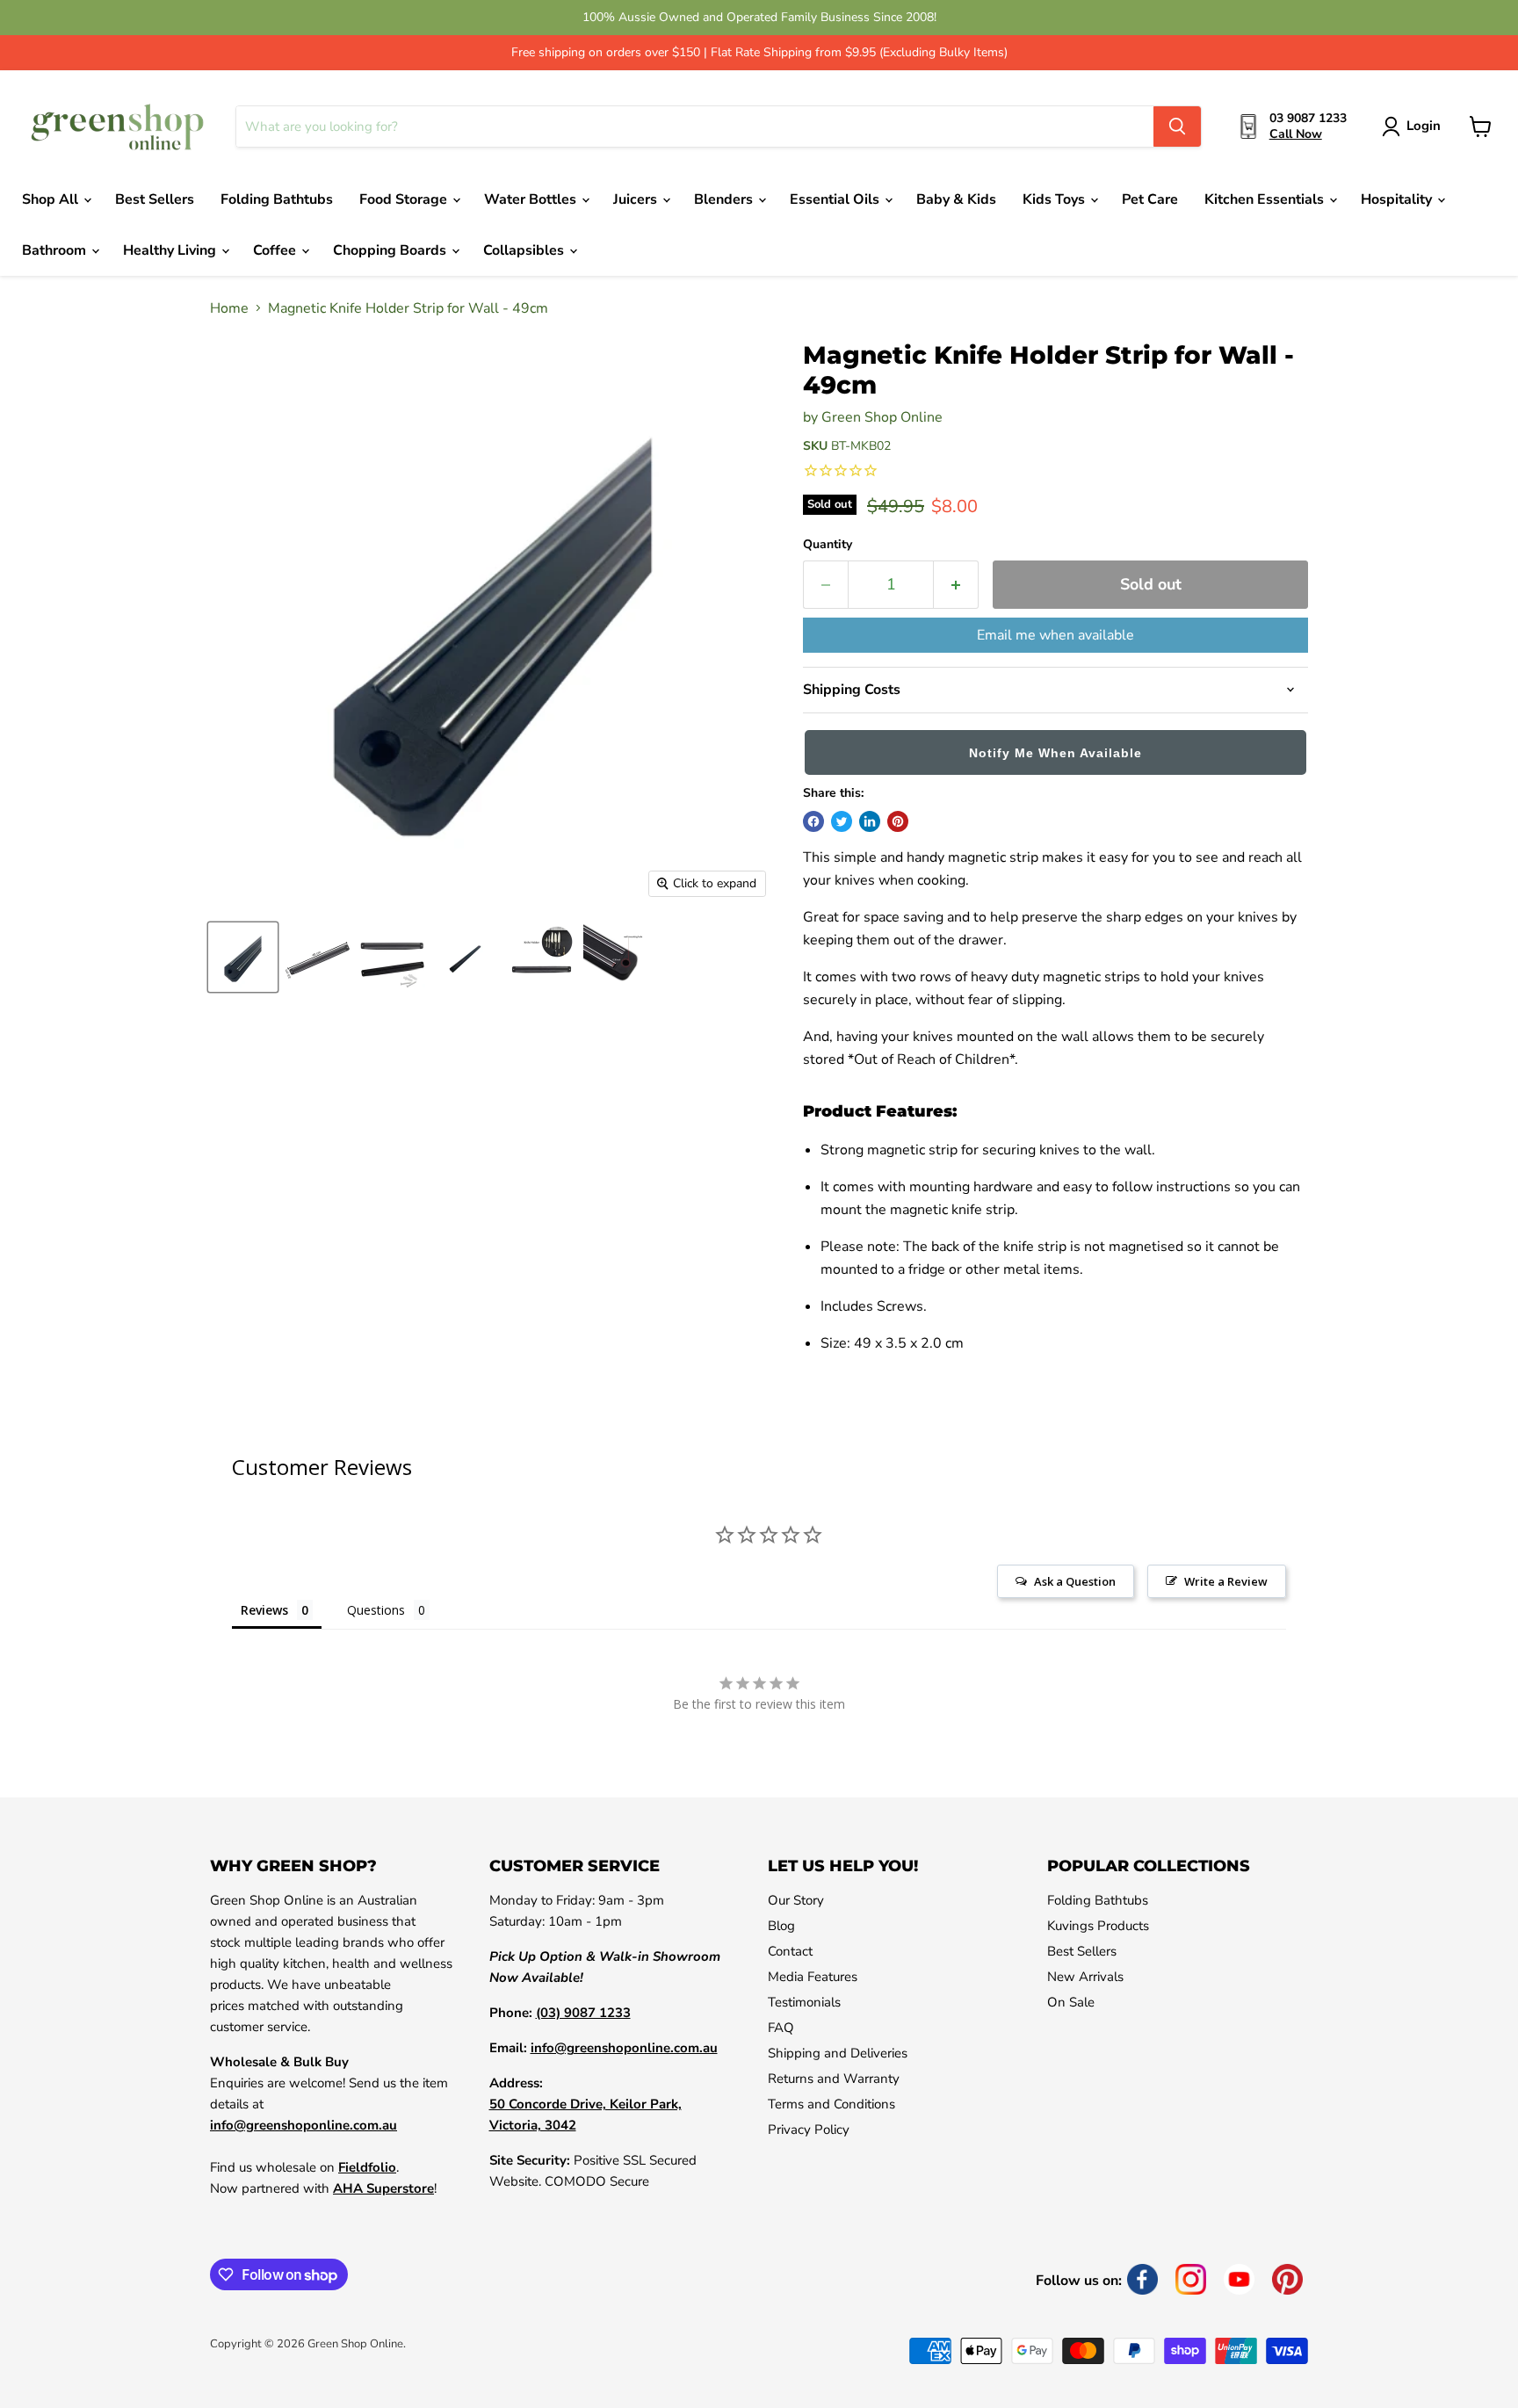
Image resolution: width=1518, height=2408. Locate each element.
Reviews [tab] (264, 1610)
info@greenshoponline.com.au (304, 2125)
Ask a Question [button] (1075, 1581)
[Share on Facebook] (813, 821)
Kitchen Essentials (1266, 199)
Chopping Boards (391, 250)
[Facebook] (1142, 2279)
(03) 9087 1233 (583, 2013)
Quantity (828, 545)
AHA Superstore (383, 2188)
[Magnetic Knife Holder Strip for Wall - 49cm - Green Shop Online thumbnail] (243, 957)
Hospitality (1398, 199)
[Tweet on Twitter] (842, 821)
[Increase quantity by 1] (956, 585)
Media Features (813, 1977)
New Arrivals (1085, 1977)
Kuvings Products (1098, 1926)
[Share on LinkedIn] (870, 821)
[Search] (1177, 127)
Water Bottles (532, 199)
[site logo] (118, 127)
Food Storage (405, 199)
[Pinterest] (1287, 2279)
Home (229, 308)
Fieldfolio (367, 2167)
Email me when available (1055, 635)
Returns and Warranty (834, 2079)
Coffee (276, 250)
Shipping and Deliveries (838, 2053)
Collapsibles (525, 250)
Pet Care (1150, 199)
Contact (790, 1951)
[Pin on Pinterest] (898, 821)
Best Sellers (155, 199)
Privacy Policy (809, 2130)
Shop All (52, 199)
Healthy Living (171, 250)
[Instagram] (1191, 2279)
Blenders (725, 199)
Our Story (796, 1900)
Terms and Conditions (831, 2104)
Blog (781, 1926)
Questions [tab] (376, 1610)
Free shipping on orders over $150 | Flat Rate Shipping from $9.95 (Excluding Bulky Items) (759, 53)
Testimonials (804, 2002)
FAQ (781, 2028)
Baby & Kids (956, 199)
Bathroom (56, 250)
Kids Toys (1055, 199)
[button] (1055, 756)
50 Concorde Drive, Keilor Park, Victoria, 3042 (586, 2115)
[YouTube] (1239, 2279)
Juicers (637, 199)
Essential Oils (836, 199)
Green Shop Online (882, 417)
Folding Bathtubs (277, 199)
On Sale (1071, 2002)
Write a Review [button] (1226, 1581)
